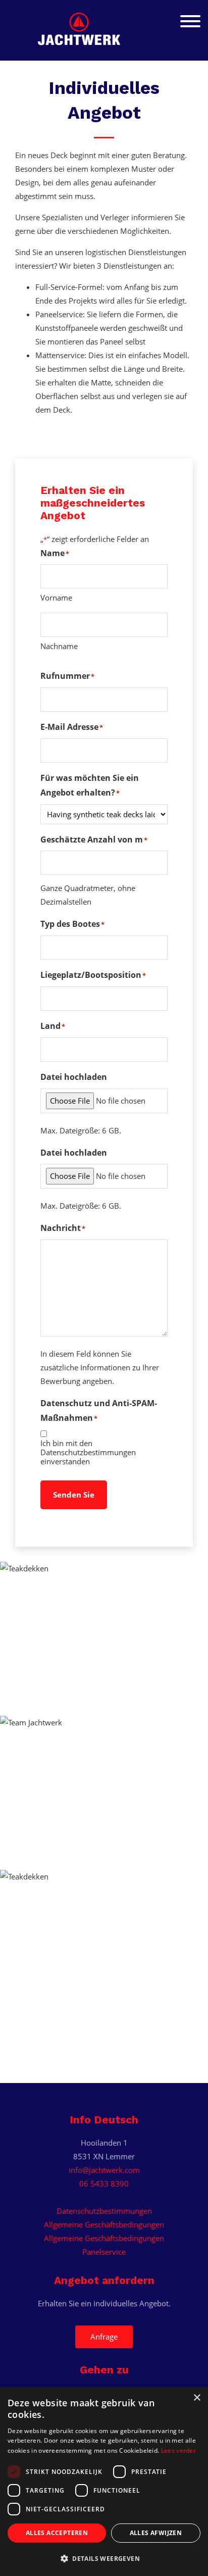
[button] (104, 2559)
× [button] (197, 2398)
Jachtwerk (104, 26)
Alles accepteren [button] (57, 2533)
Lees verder (178, 2450)
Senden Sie (74, 1495)
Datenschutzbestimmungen (104, 2211)
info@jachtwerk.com (104, 2170)
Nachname (59, 646)
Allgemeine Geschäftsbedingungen (104, 2224)
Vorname (56, 598)
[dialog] (104, 2482)
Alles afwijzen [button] (156, 2533)
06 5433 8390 (104, 2184)
